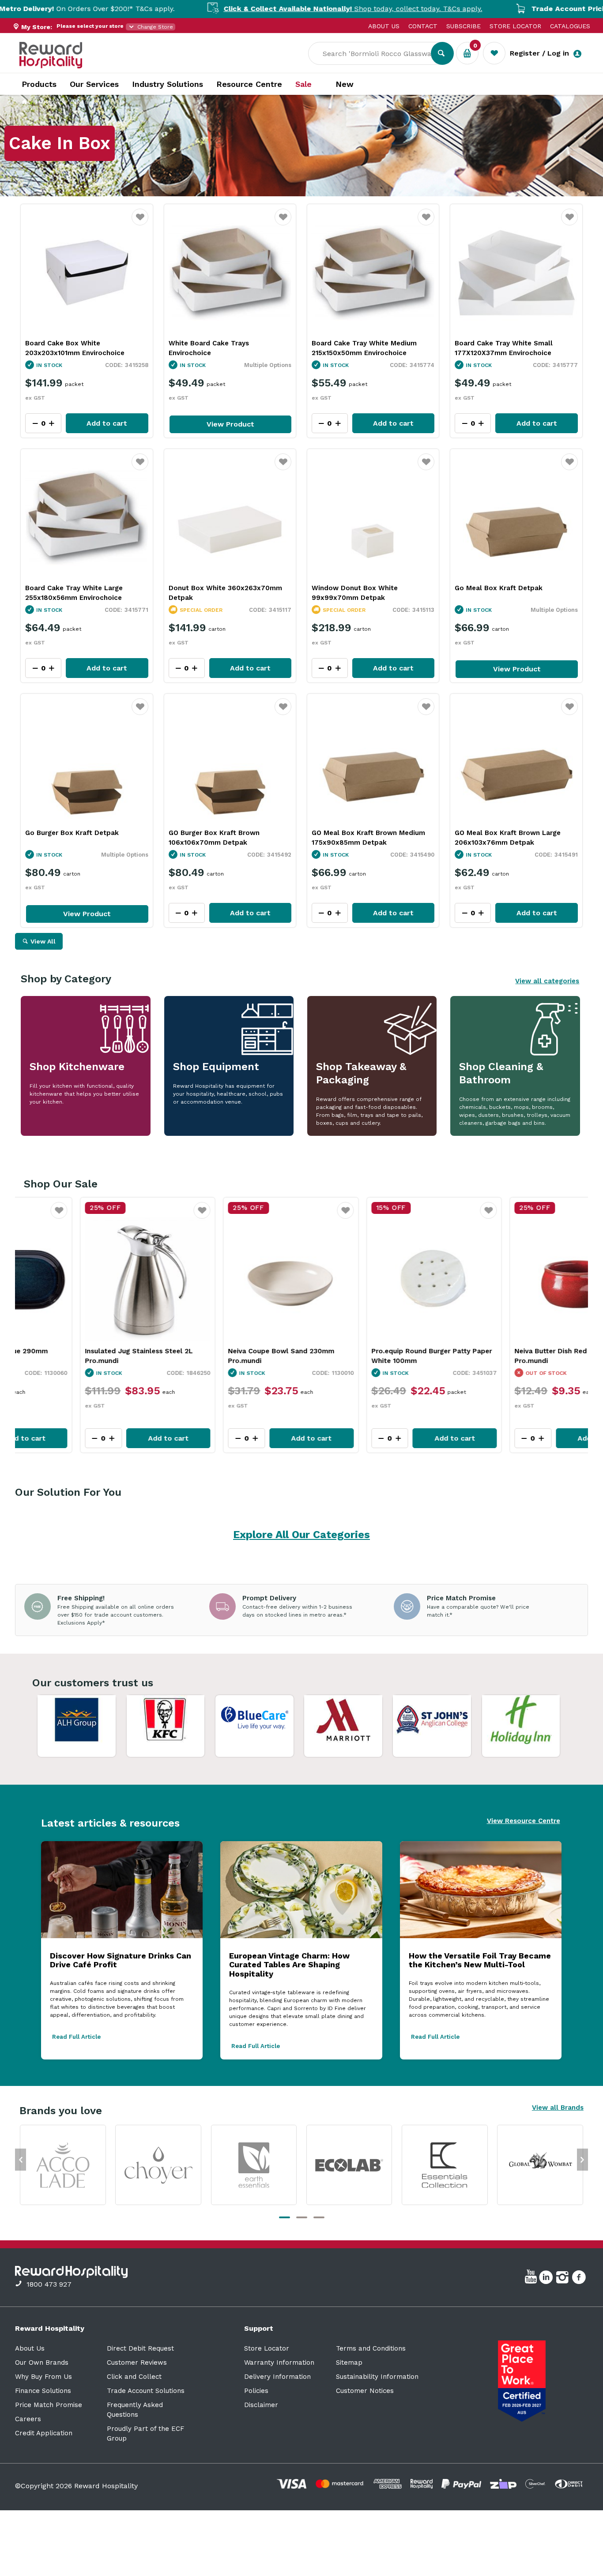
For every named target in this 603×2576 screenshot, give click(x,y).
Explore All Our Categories (301, 1535)
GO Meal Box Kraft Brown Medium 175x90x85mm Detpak (368, 838)
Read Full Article (76, 2037)
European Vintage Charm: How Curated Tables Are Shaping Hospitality (289, 1965)
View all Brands (558, 2108)
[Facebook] (580, 2279)
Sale (303, 84)
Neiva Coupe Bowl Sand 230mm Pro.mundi (77, 1356)
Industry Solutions (168, 84)
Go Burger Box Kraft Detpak (72, 833)
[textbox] (376, 53)
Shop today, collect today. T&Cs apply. (252, 9)
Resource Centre (249, 84)
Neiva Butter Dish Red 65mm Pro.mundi (358, 1356)
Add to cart (107, 423)
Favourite (140, 223)
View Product (230, 424)
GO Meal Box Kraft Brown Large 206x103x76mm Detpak (508, 838)
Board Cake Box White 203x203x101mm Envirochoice (75, 348)
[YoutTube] (532, 2279)
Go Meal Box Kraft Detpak (499, 588)
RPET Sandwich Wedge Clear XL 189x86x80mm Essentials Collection (514, 1356)
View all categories (547, 981)
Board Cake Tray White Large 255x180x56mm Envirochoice (74, 593)
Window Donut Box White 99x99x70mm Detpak (355, 593)
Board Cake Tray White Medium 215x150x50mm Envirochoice (364, 348)
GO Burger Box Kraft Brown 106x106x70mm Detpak (214, 838)
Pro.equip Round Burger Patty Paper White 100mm (228, 1356)
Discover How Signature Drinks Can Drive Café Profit (121, 1960)
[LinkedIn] (547, 2279)
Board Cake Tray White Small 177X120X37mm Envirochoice (504, 348)
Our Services (94, 84)
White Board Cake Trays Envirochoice (209, 348)
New (345, 84)
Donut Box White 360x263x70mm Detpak (225, 593)
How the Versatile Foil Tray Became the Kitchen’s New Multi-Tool (480, 1960)
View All (43, 941)
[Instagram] (563, 2279)
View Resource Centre (524, 1821)
